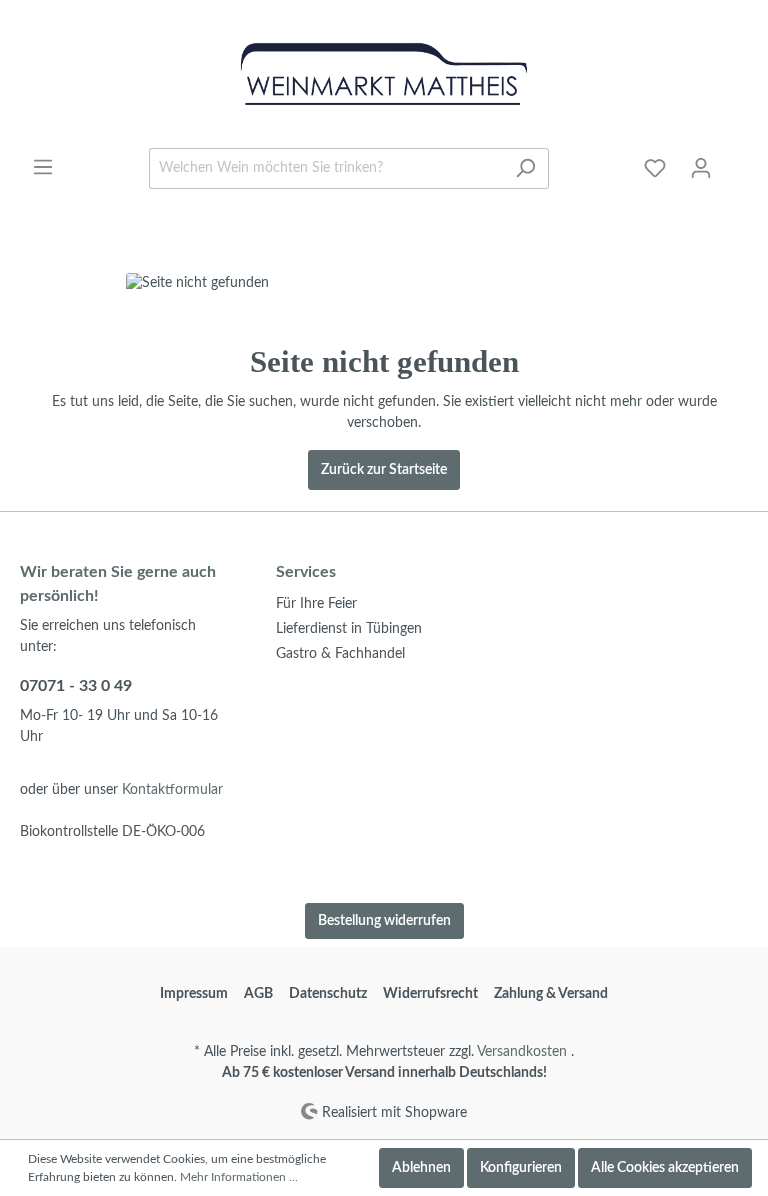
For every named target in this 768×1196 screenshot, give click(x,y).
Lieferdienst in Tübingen (349, 629)
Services (306, 572)
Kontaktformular (172, 790)
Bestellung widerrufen (384, 921)
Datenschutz (328, 994)
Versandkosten (522, 1052)
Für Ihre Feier (316, 604)
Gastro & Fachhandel (340, 654)
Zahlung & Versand (551, 994)
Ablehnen (421, 1168)
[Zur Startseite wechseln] (384, 74)
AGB (258, 994)
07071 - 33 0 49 (76, 686)
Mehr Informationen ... (239, 1177)
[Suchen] (525, 168)
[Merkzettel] (655, 168)
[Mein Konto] (701, 168)
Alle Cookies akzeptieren (665, 1168)
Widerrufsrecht (430, 994)
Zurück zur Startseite (384, 470)
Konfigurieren (521, 1168)
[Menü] (43, 167)
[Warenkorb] (736, 160)
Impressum (194, 994)
